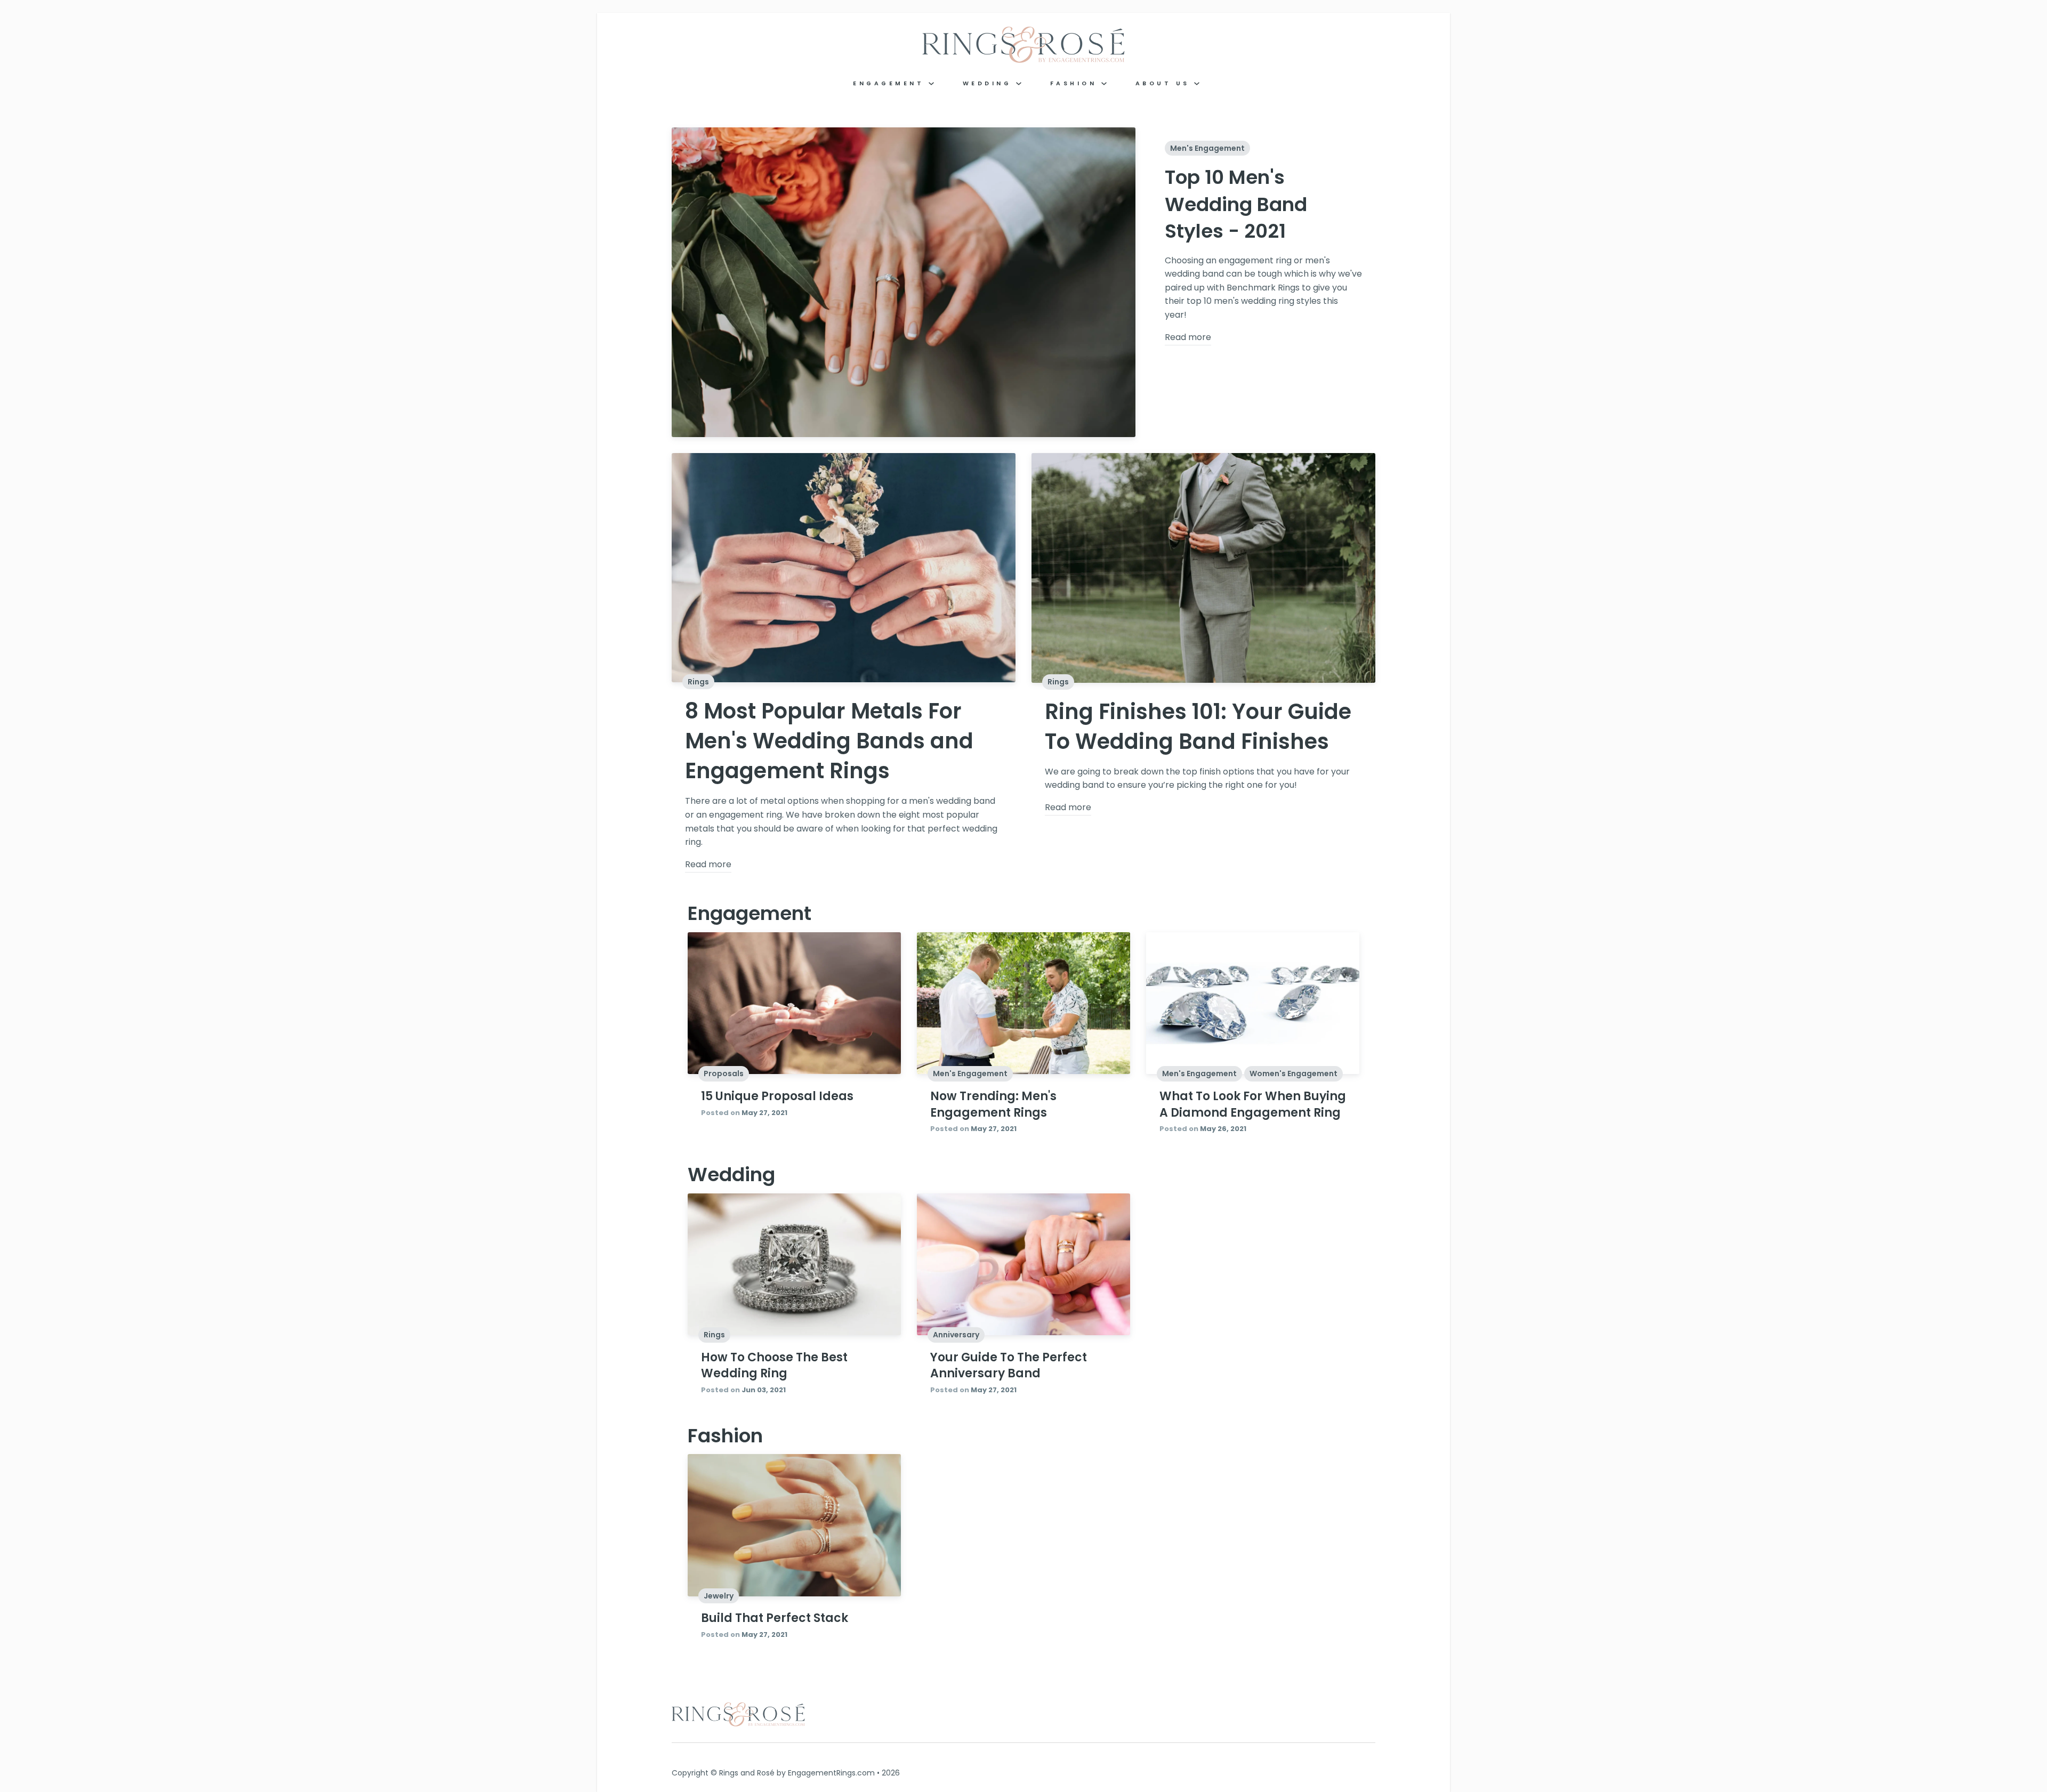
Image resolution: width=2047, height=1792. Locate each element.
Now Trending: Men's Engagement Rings (993, 1104)
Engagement (891, 83)
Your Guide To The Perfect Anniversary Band (1009, 1366)
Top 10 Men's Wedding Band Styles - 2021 (1236, 204)
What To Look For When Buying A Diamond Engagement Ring (1253, 1104)
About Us (1165, 83)
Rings (698, 682)
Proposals (724, 1073)
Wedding (989, 83)
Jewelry (719, 1596)
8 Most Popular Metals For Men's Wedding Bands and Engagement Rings (829, 741)
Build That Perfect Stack (775, 1618)
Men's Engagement (1207, 148)
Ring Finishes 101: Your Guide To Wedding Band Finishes (1198, 727)
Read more (1188, 337)
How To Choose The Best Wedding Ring (774, 1366)
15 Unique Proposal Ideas (777, 1096)
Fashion (1076, 83)
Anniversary (956, 1335)
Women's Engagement (1294, 1073)
